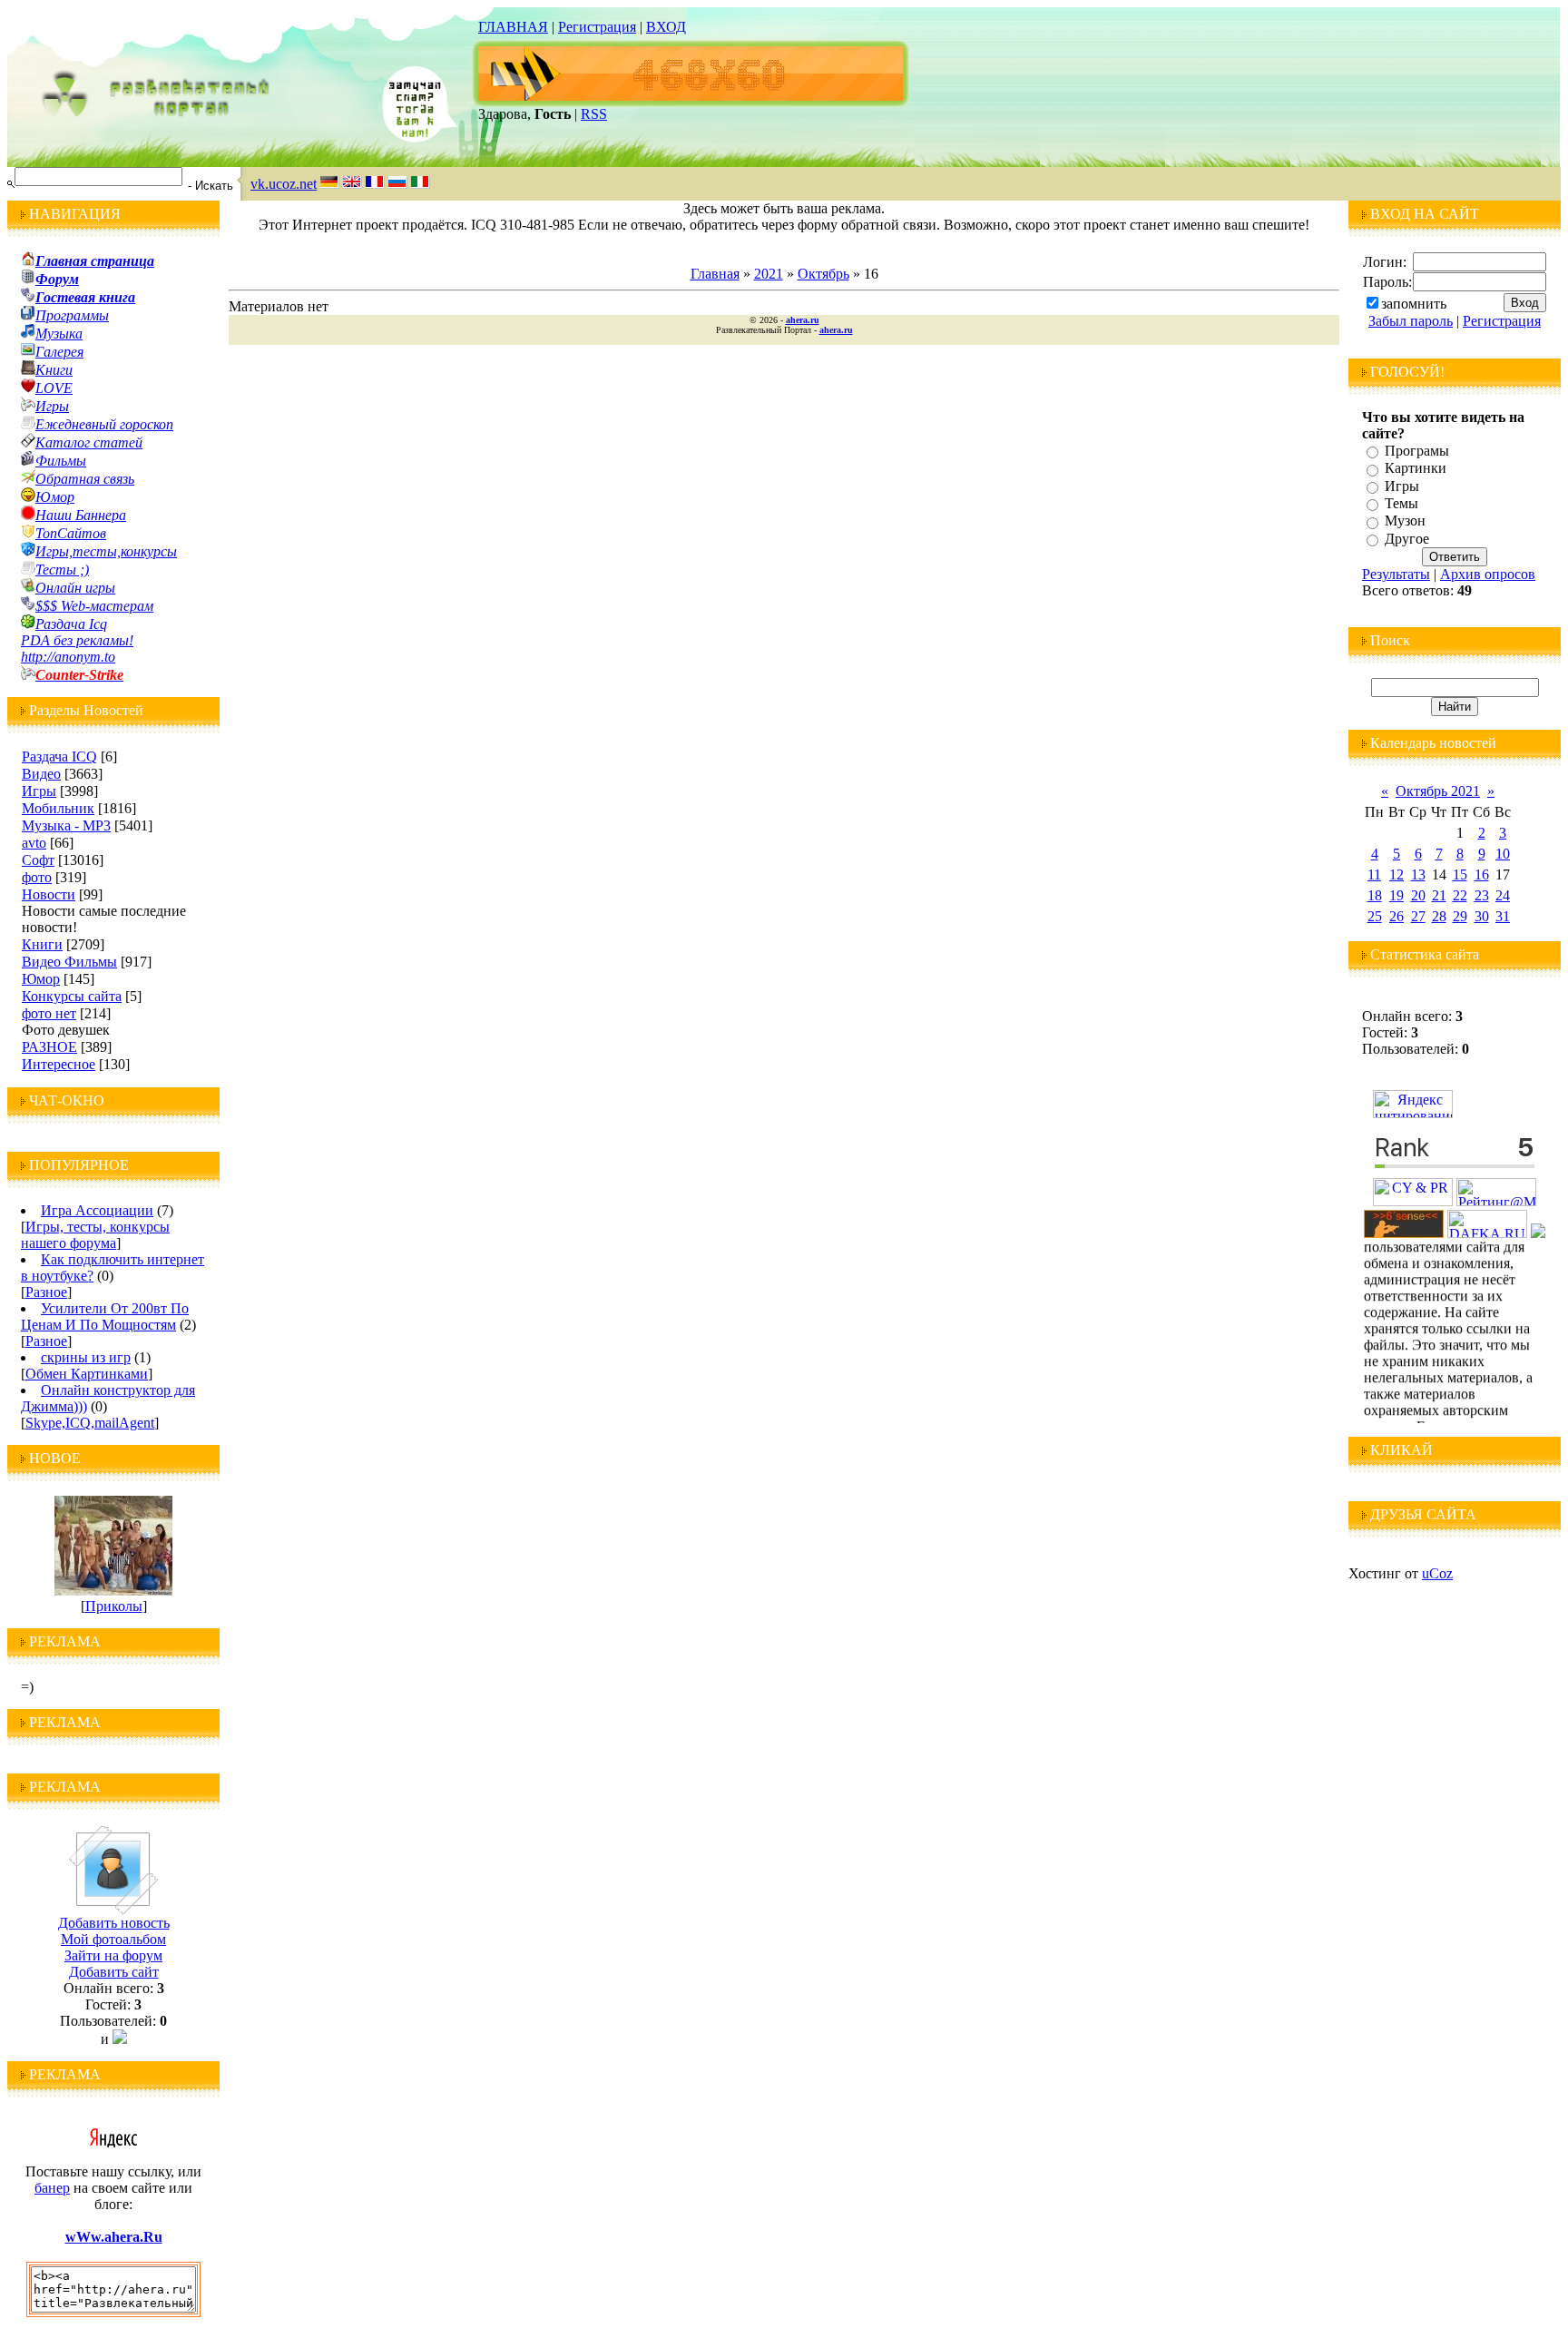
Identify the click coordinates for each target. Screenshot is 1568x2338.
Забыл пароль (1411, 321)
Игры (39, 791)
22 (1460, 895)
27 (1418, 916)
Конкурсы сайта (72, 996)
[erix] (1538, 1233)
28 (1439, 916)
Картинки (1416, 469)
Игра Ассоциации (97, 1210)
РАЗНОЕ (49, 1047)
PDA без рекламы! (77, 640)
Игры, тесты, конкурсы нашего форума (95, 1235)
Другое (1407, 539)
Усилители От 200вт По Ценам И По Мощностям (105, 1316)
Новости (49, 894)
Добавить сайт (114, 1972)
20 (1418, 895)
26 (1396, 916)
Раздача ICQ (59, 756)
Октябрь (823, 274)
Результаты (1396, 574)
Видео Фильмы (69, 962)
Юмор (41, 979)
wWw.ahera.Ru (114, 2237)
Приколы (114, 1606)
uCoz (1437, 1573)
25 (1375, 916)
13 (1418, 874)
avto (34, 843)
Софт (38, 860)
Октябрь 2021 (1438, 791)
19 (1396, 895)
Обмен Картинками (87, 1374)
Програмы (1417, 451)
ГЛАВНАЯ (513, 27)
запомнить (1414, 304)
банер (52, 2188)
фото (37, 877)
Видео (41, 774)
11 (1374, 874)
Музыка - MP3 (66, 825)
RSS (594, 114)
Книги (42, 944)
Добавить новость (114, 1923)
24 (1503, 895)
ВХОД (666, 27)
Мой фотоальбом (113, 1939)
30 (1482, 916)
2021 (769, 274)
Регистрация (597, 27)
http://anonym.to (68, 657)
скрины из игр (86, 1357)
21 (1439, 895)
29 (1460, 916)
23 (1482, 895)
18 (1375, 895)
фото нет (49, 1013)
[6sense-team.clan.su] (1404, 1233)
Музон (1405, 521)
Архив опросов (1488, 574)
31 (1503, 916)
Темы (1401, 503)
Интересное (59, 1064)
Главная (715, 274)
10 (1503, 854)
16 (1482, 874)
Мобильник (58, 808)
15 (1460, 874)
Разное (46, 1292)
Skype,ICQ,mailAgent (90, 1423)
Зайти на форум (113, 1955)
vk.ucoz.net (284, 184)
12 (1396, 874)
